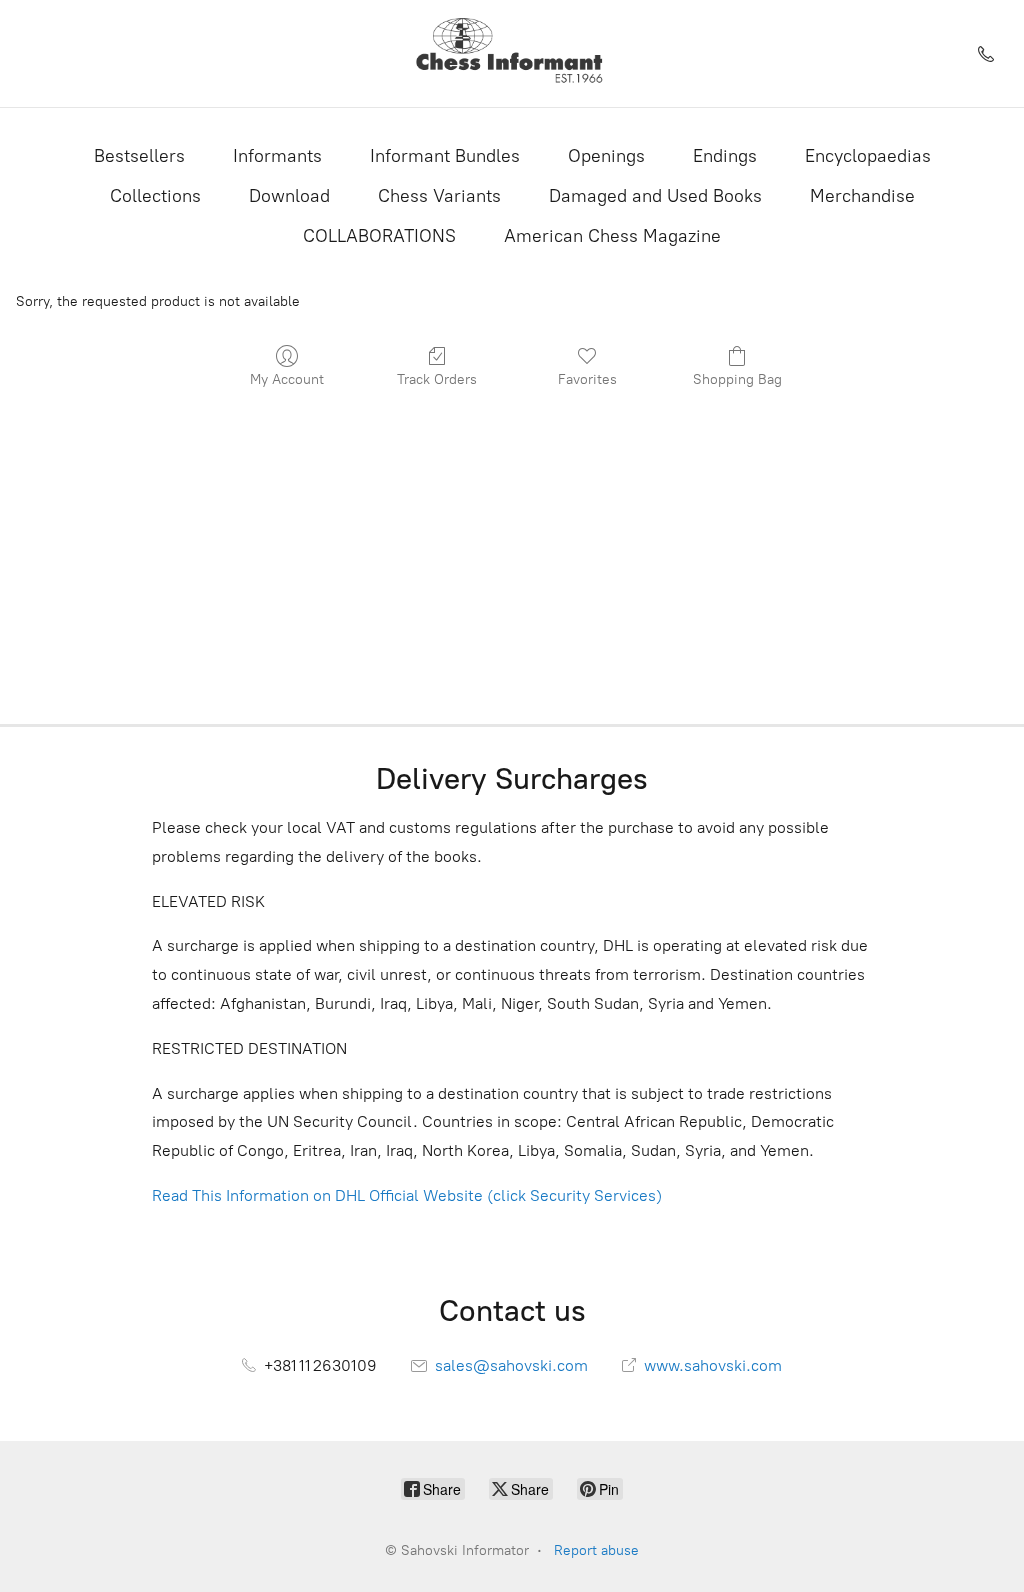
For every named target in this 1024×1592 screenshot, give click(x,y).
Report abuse (596, 1550)
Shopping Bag (737, 379)
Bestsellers (139, 156)
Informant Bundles (445, 156)
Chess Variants (439, 196)
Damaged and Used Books (655, 196)
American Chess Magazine (612, 236)
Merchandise (862, 196)
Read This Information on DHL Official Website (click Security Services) (407, 1195)
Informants (277, 156)
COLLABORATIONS (379, 236)
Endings (725, 156)
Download (289, 196)
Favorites (587, 379)
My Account (287, 379)
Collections (155, 196)
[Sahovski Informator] (511, 53)
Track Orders (437, 379)
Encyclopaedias (868, 156)
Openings (606, 156)
